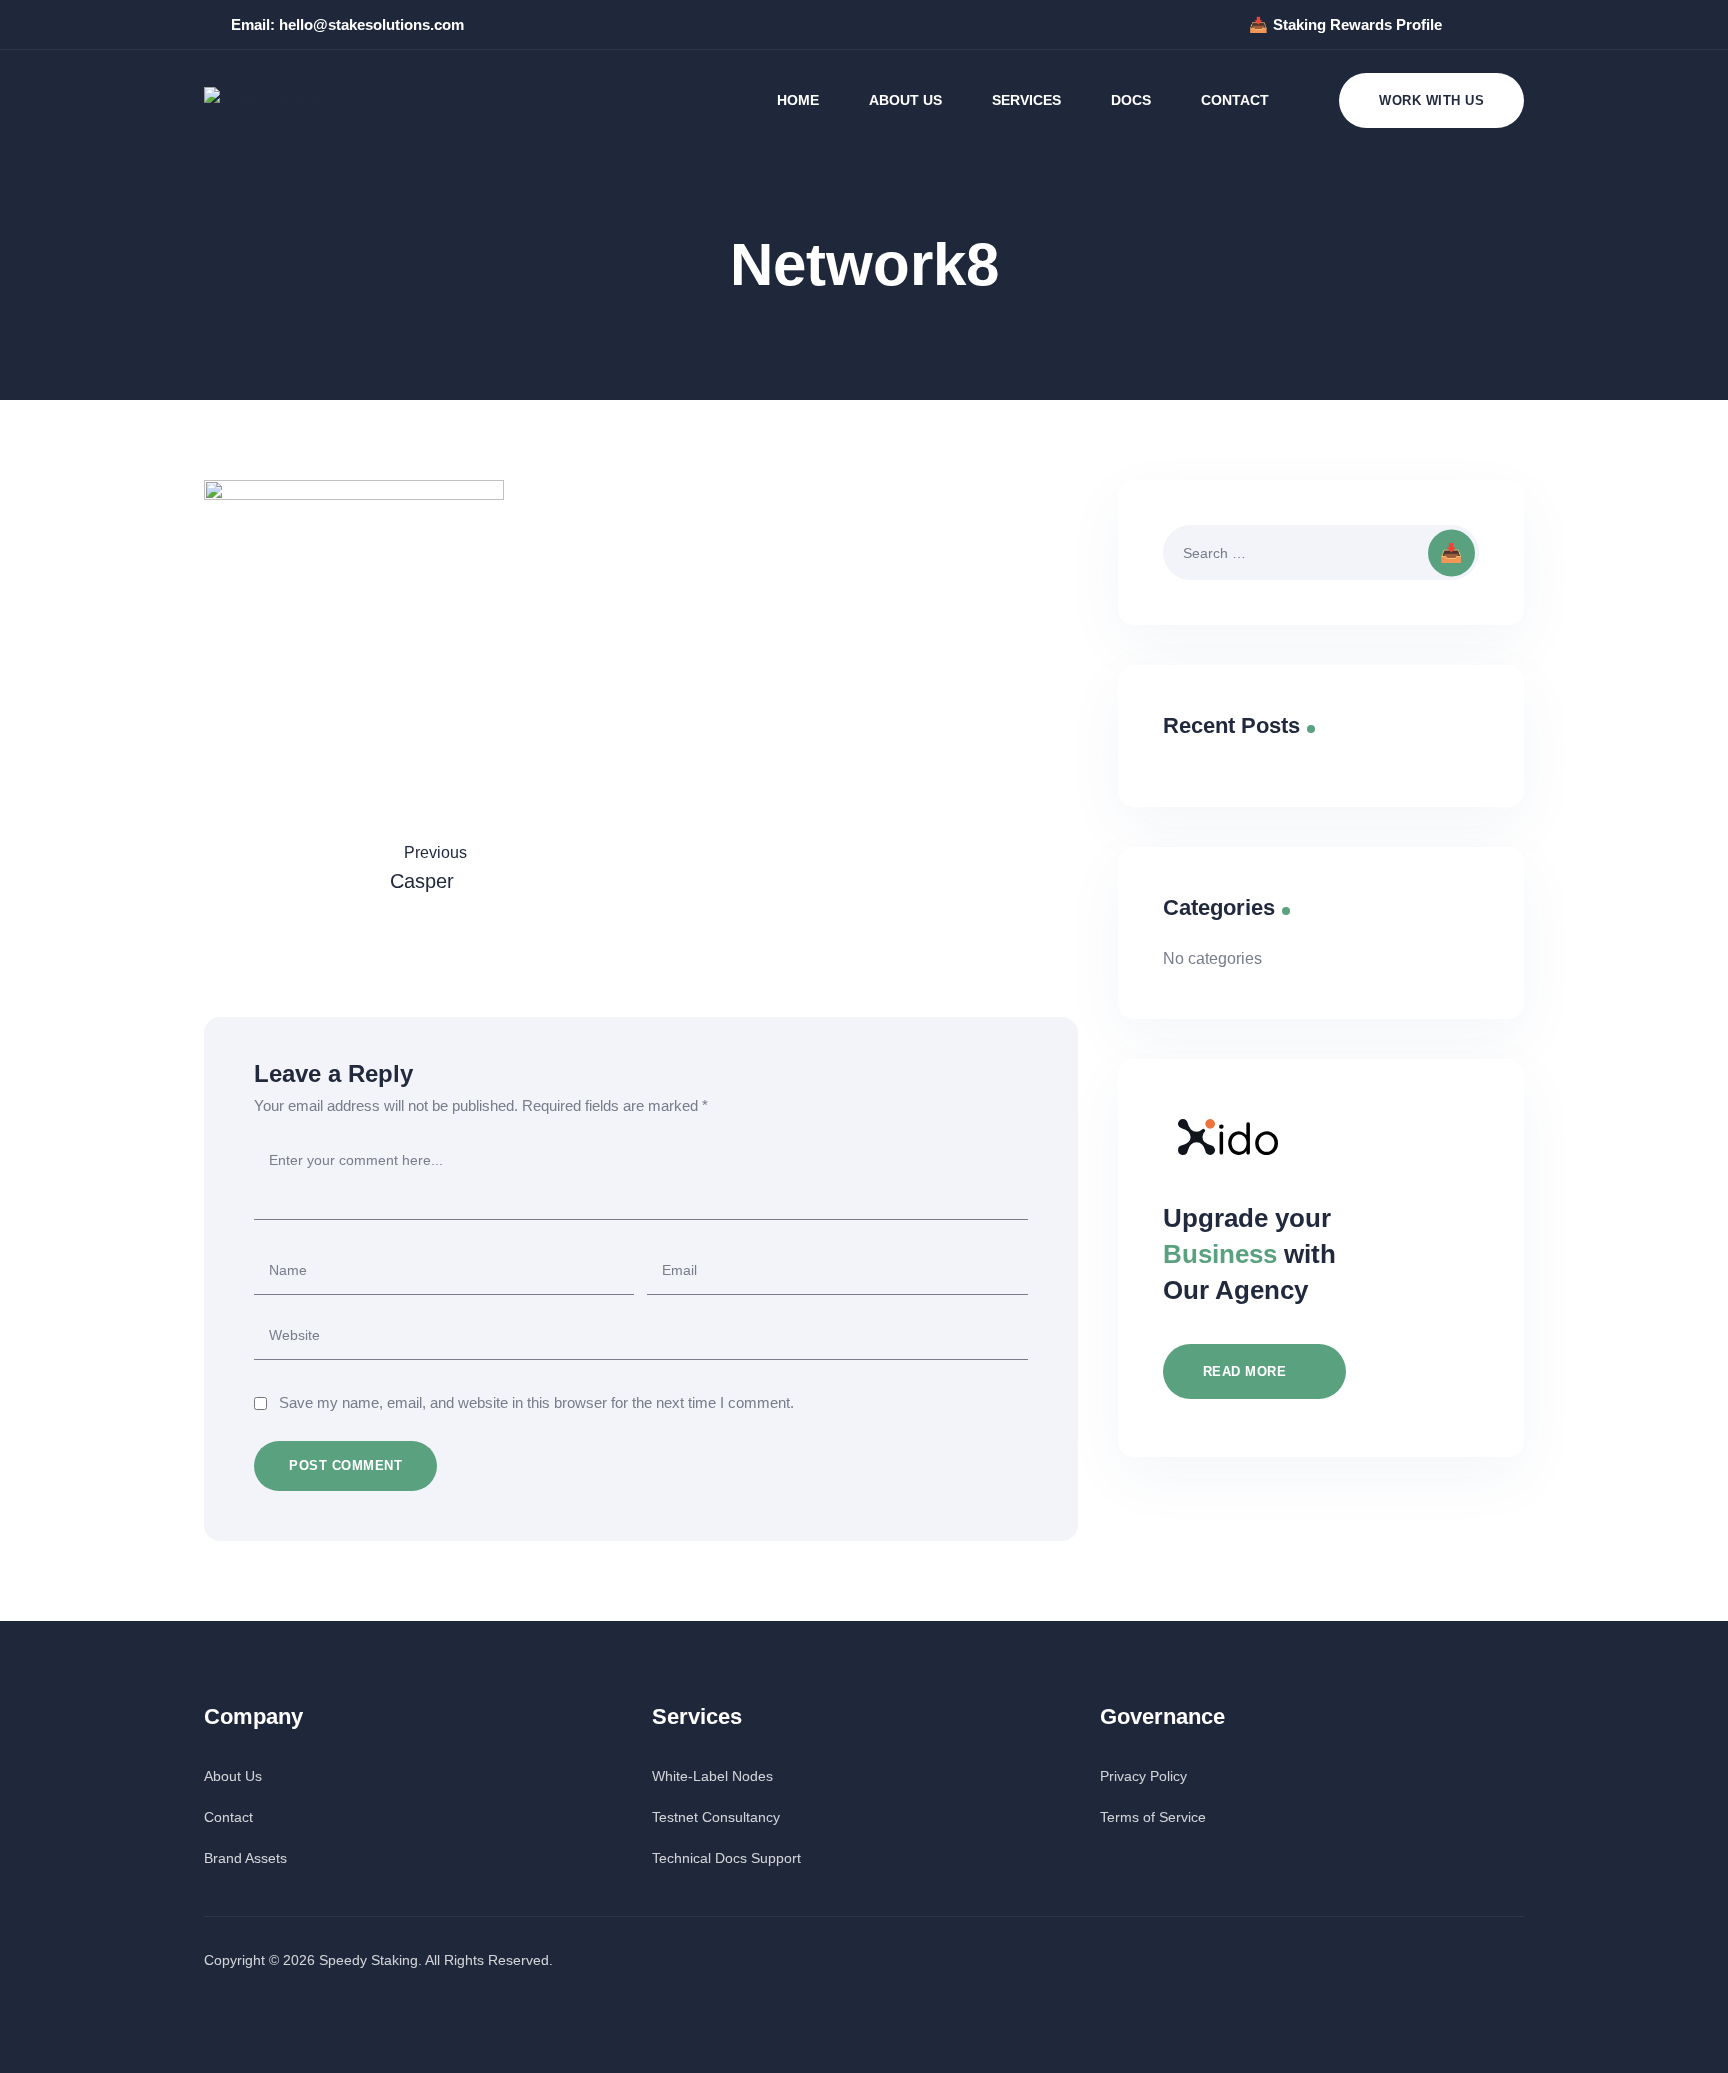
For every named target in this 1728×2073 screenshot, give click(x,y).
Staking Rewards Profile (1357, 24)
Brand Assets (245, 1858)
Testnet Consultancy (716, 1817)
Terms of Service (1153, 1817)
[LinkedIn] (1513, 24)
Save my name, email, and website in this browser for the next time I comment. (536, 1402)
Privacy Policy (1143, 1776)
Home (798, 100)
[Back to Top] (1685, 2040)
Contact (1235, 100)
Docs (1131, 100)
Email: (347, 24)
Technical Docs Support (726, 1858)
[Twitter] (1472, 24)
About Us (905, 100)
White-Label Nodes (712, 1776)
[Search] (1456, 552)
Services (1026, 100)
